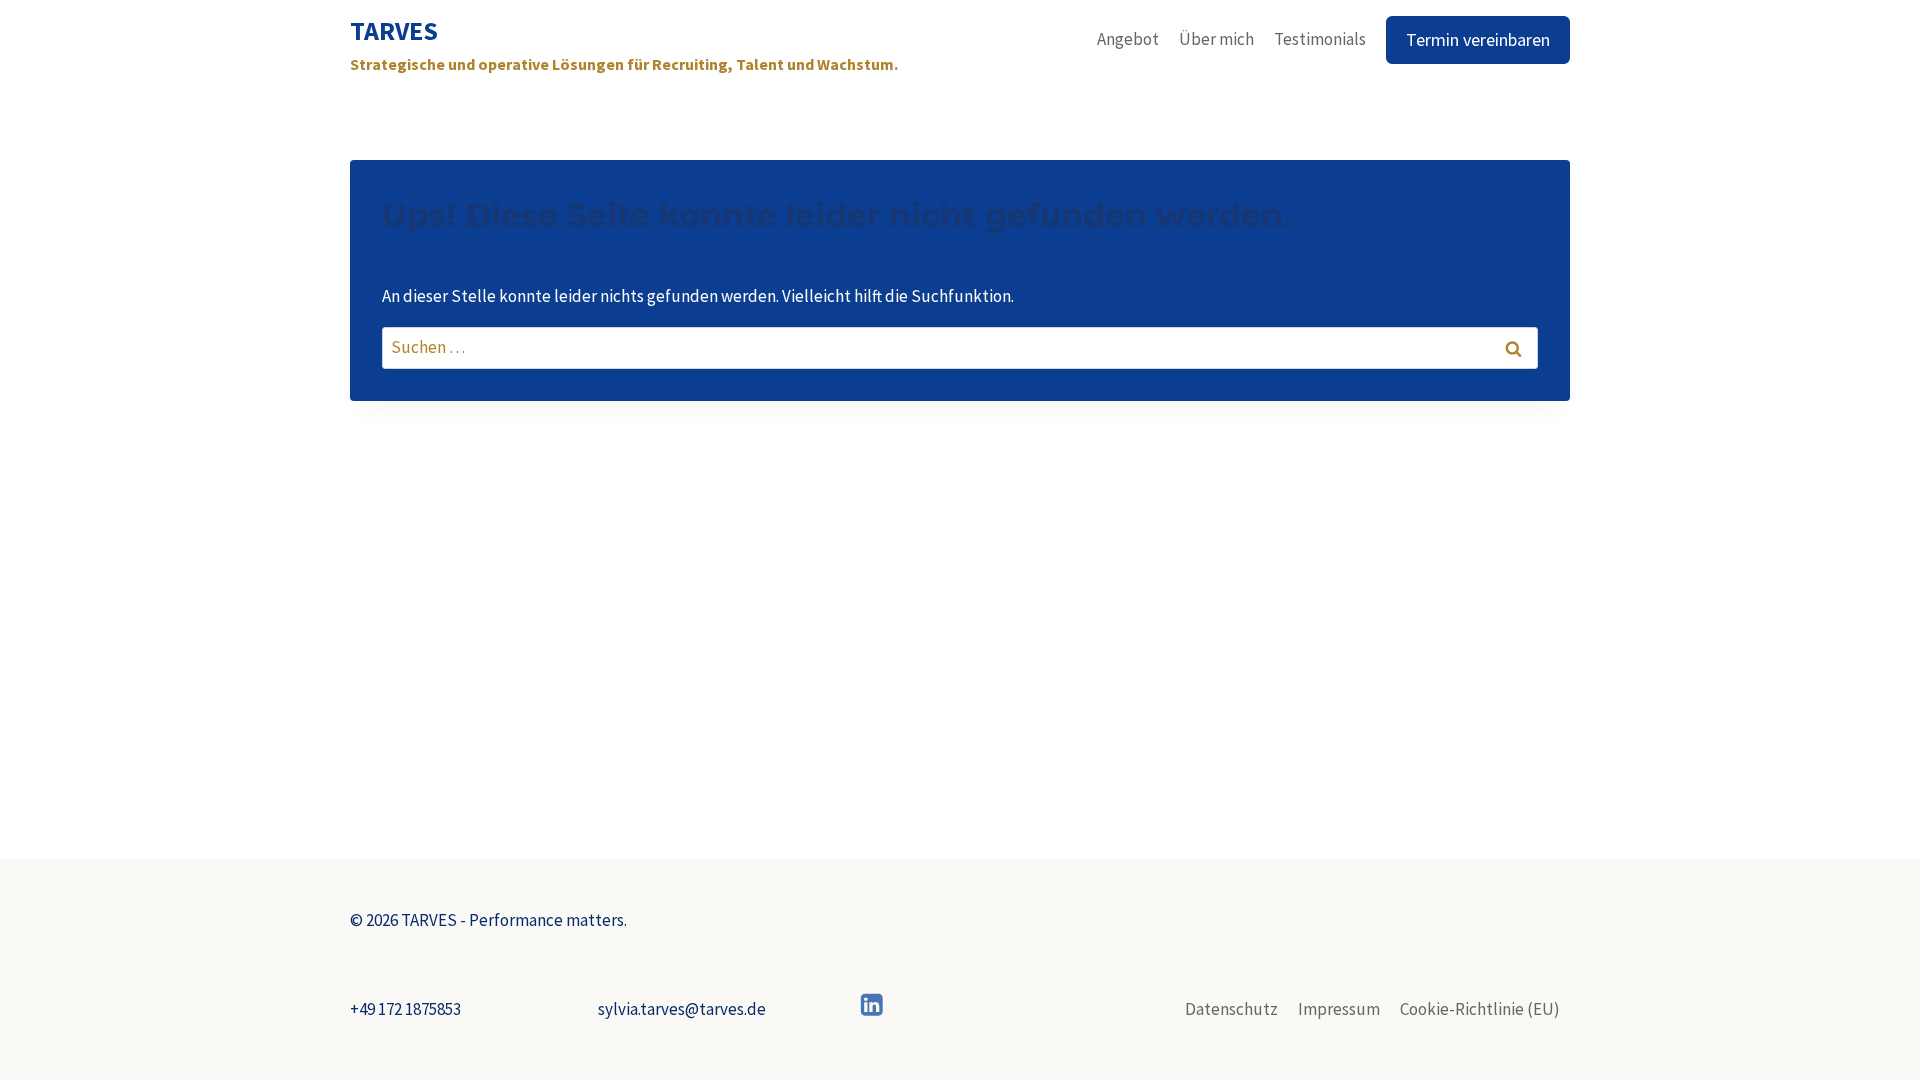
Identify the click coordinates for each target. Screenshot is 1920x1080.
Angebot (1128, 39)
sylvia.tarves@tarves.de (682, 1009)
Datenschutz (1231, 1009)
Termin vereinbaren (1478, 39)
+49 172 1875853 (405, 1009)
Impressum (1339, 1009)
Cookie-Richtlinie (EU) (1480, 1009)
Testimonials (1320, 39)
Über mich (1216, 39)
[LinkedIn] (872, 1004)
